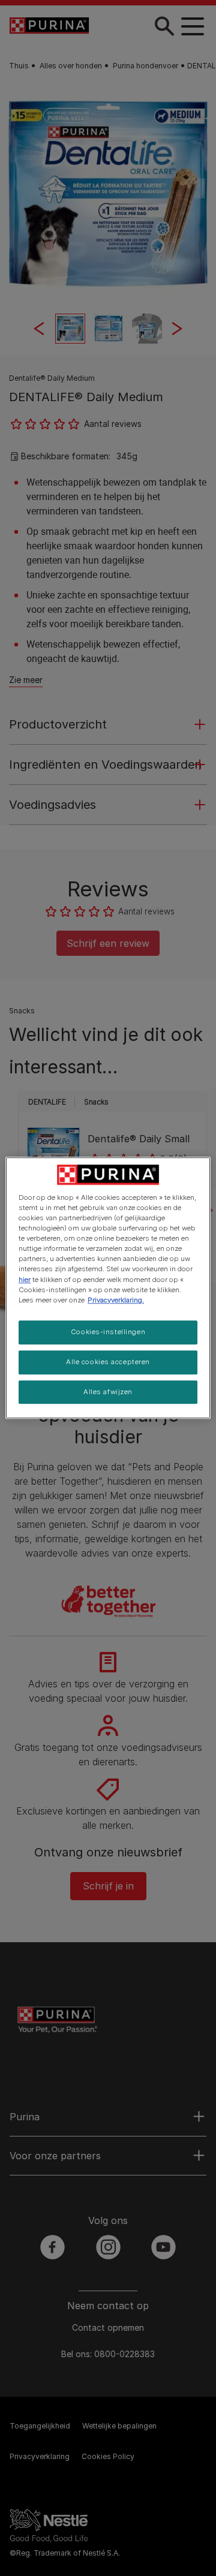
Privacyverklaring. (116, 1300)
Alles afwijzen (108, 1392)
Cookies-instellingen (108, 1332)
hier (25, 1280)
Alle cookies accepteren (108, 1362)
